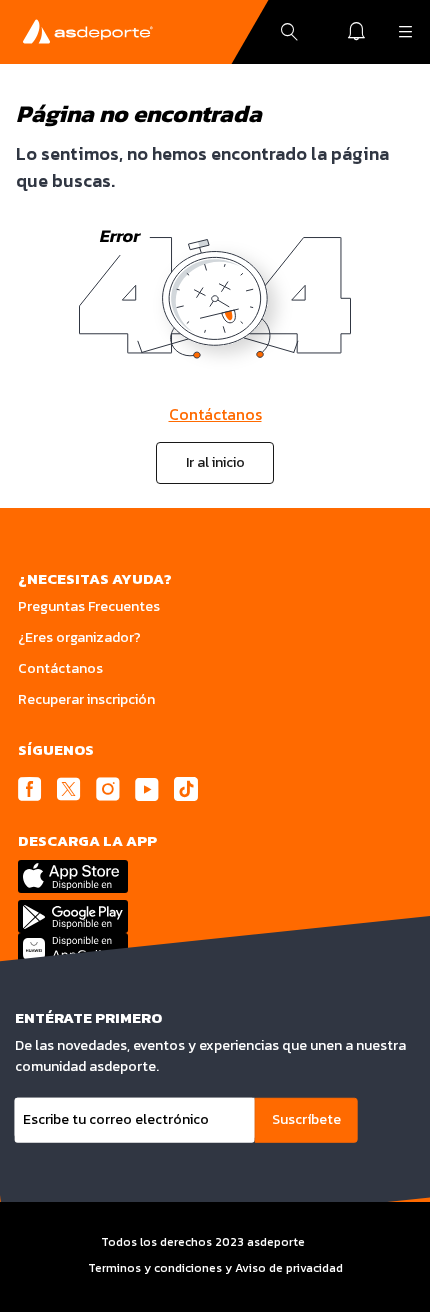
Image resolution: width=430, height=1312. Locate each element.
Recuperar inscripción (86, 699)
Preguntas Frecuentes (89, 606)
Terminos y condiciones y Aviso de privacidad (215, 1268)
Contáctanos (215, 414)
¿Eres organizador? (79, 637)
